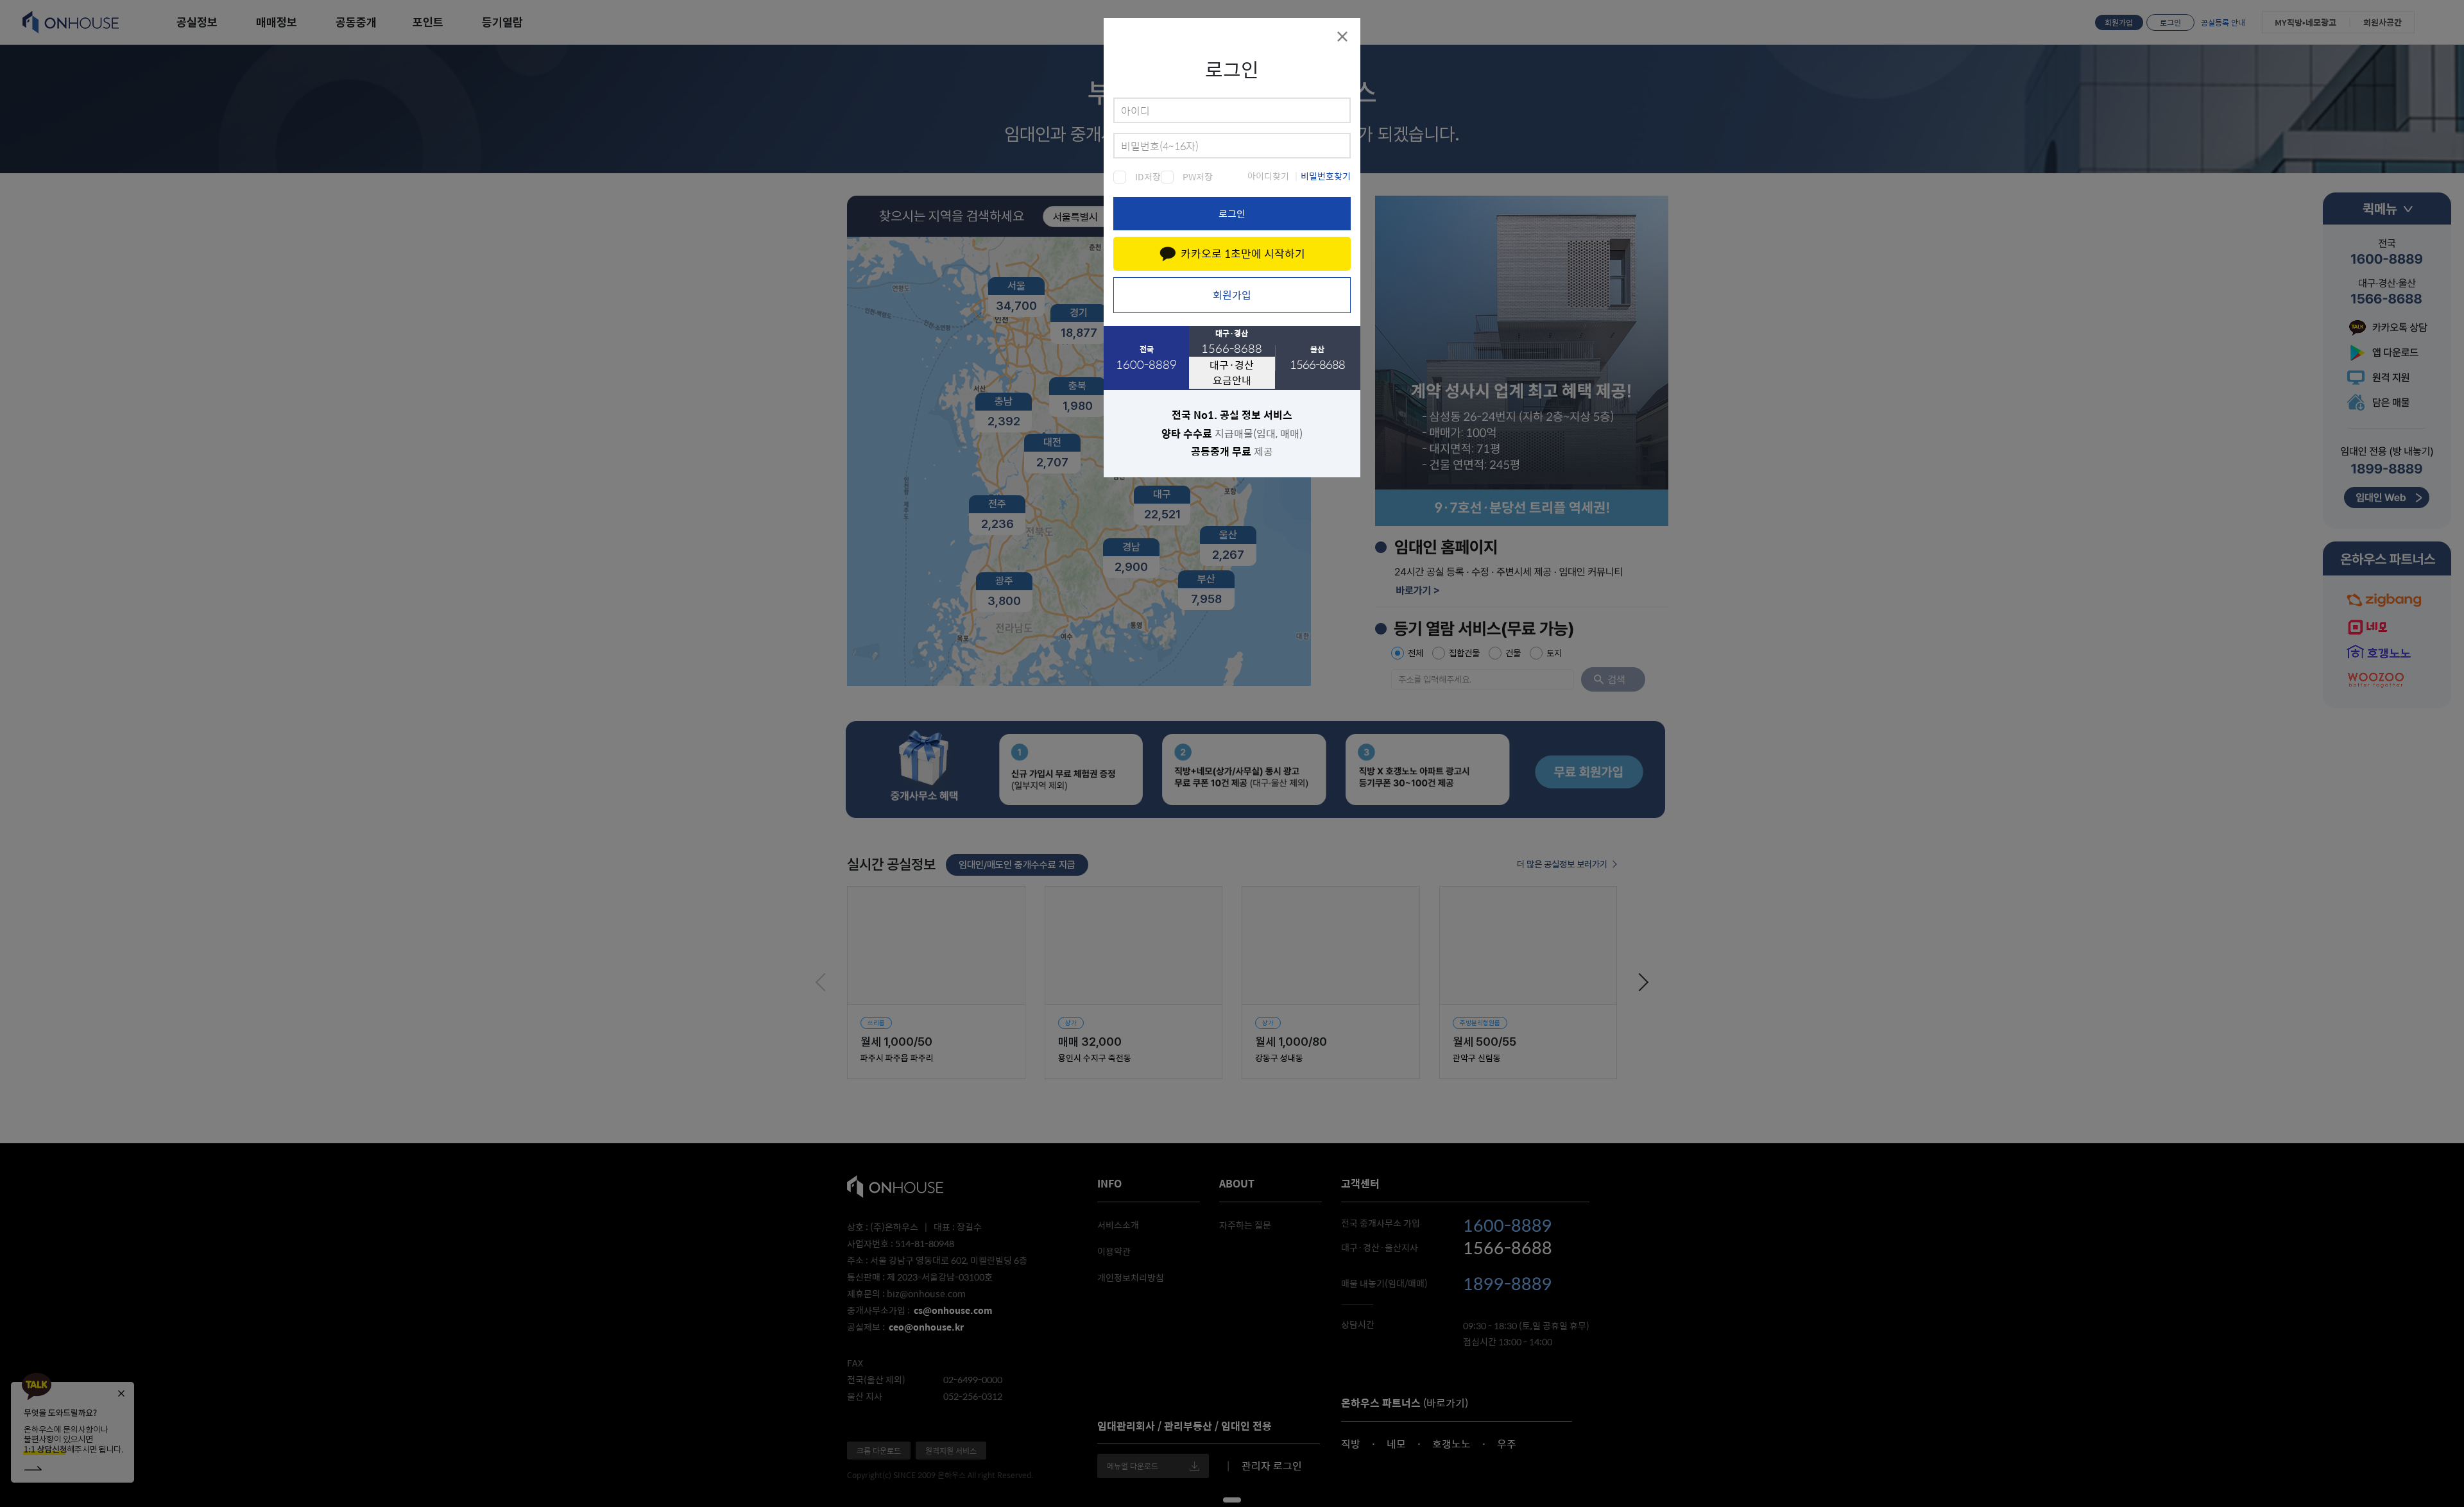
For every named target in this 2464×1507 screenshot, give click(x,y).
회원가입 (1232, 295)
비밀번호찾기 (1326, 176)
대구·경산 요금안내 (1232, 372)
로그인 (1232, 213)
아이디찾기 (1268, 176)
